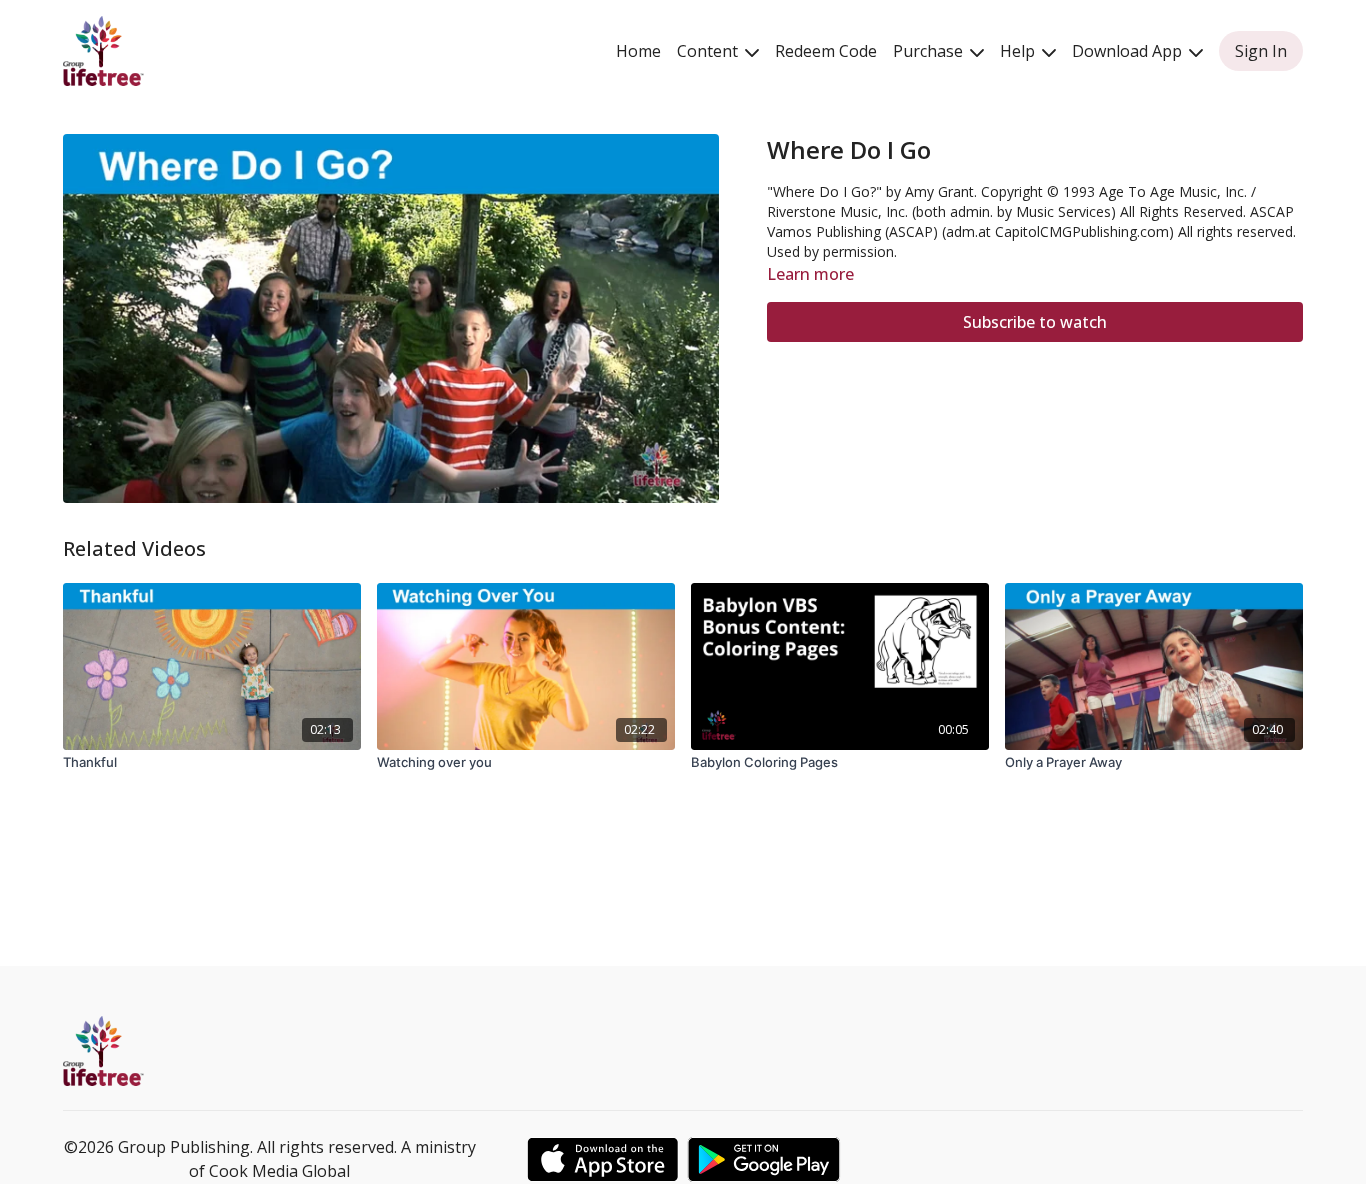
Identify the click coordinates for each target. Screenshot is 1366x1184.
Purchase (930, 51)
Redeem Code (826, 51)
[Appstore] (602, 1159)
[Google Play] (764, 1159)
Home (638, 51)
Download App (1129, 51)
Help (1019, 51)
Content (709, 51)
